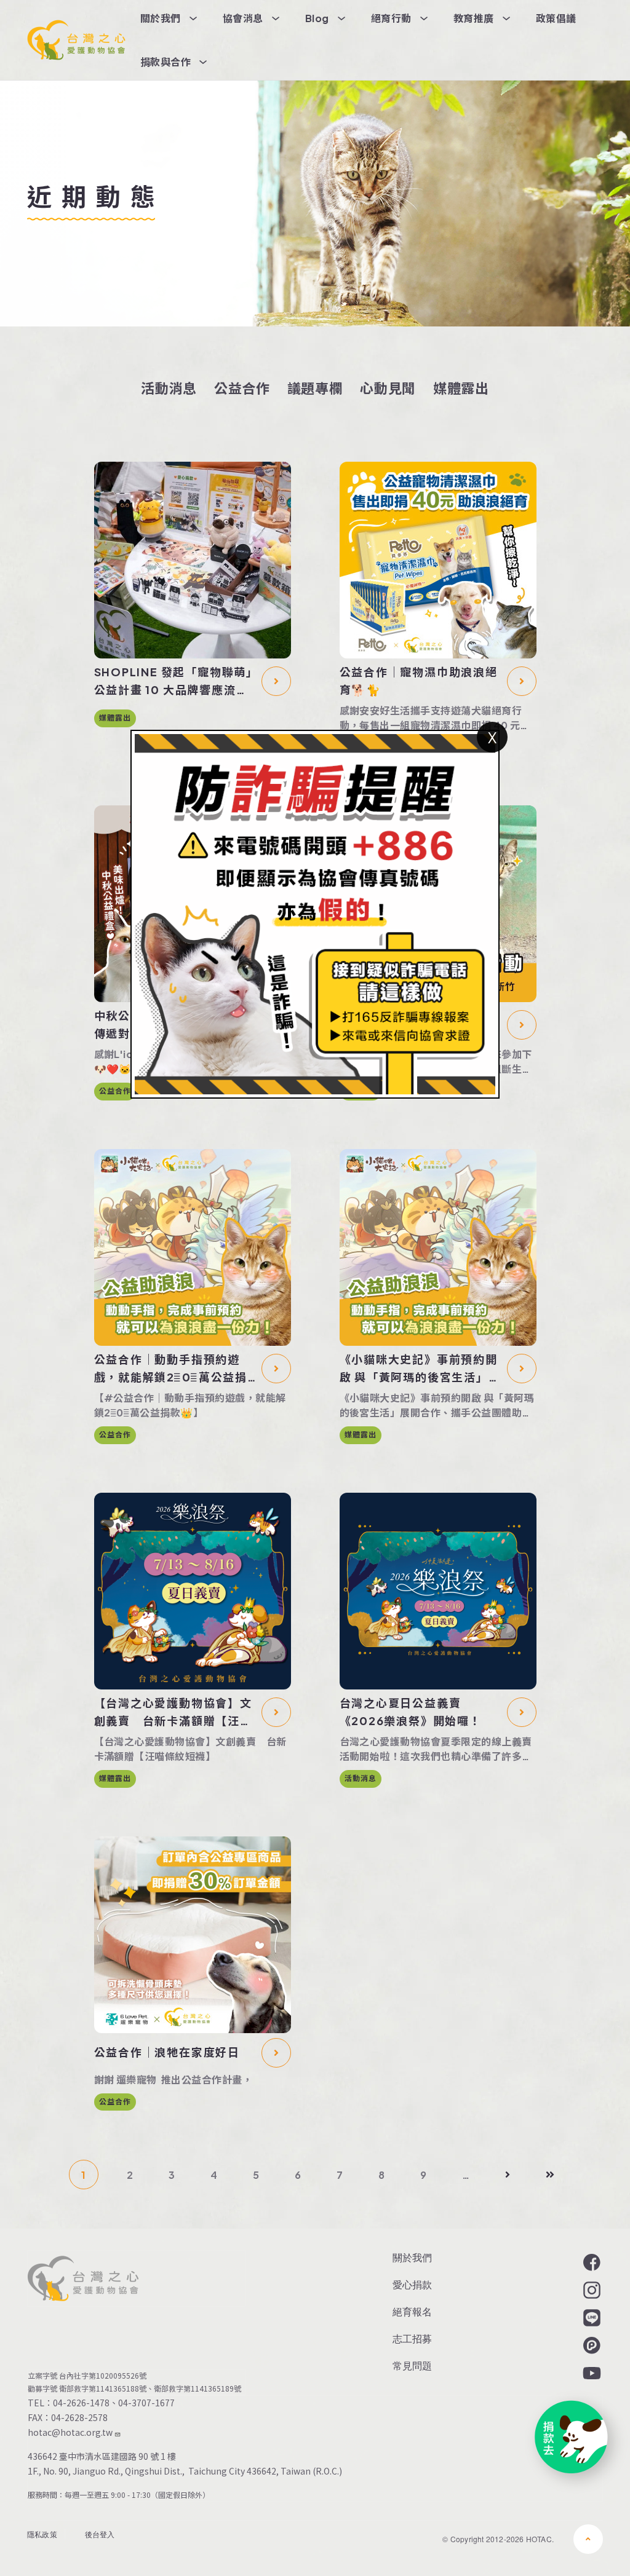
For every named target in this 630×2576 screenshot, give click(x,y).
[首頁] (76, 40)
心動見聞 (388, 388)
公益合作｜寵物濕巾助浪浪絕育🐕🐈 (419, 681)
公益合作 (242, 388)
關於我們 (161, 18)
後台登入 (100, 2534)
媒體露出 (461, 388)
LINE (591, 2318)
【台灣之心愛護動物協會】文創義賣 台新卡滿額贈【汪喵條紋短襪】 (173, 1713)
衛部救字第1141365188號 (103, 2388)
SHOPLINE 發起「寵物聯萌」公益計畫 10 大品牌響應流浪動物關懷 (174, 682)
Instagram (591, 2290)
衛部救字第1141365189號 (199, 2388)
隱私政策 (42, 2534)
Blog (317, 18)
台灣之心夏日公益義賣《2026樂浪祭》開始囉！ (411, 1712)
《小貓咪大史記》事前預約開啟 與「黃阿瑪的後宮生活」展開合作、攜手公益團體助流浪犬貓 (420, 1369)
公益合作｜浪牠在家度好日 (167, 2052)
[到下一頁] (508, 2175)
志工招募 (412, 2338)
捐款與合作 (165, 62)
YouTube (591, 2373)
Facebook (591, 2262)
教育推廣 (474, 18)
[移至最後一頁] (550, 2175)
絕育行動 (391, 18)
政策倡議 (556, 18)
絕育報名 (412, 2311)
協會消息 (243, 18)
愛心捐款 (412, 2284)
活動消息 (169, 388)
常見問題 (412, 2365)
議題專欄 (315, 388)
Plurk (591, 2345)
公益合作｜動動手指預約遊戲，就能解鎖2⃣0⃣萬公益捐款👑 (171, 1369)
